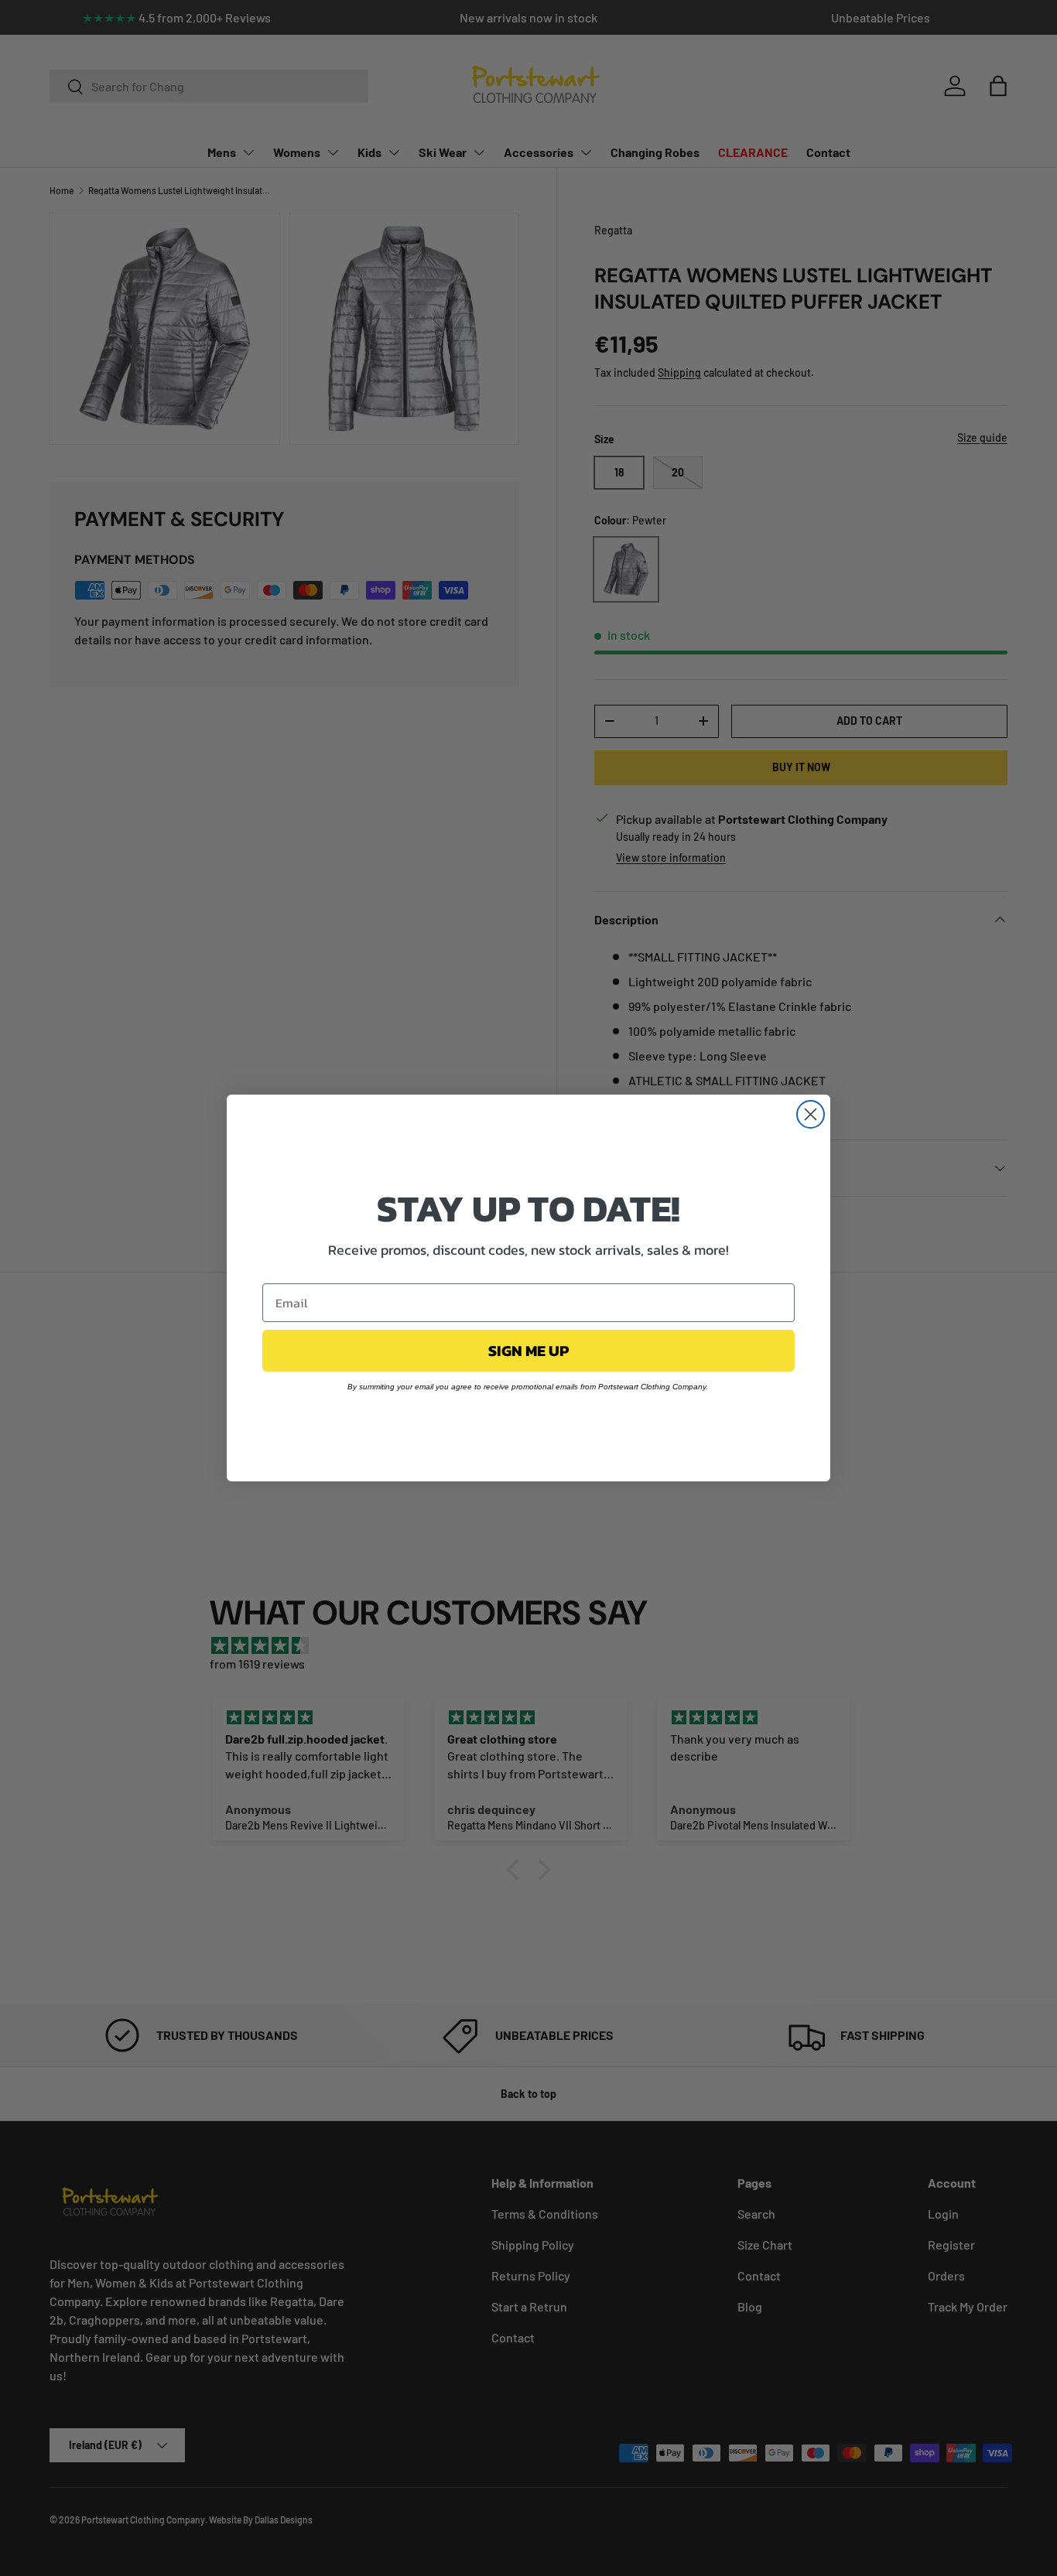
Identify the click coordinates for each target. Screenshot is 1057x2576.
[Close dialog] (811, 1114)
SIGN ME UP (528, 1351)
